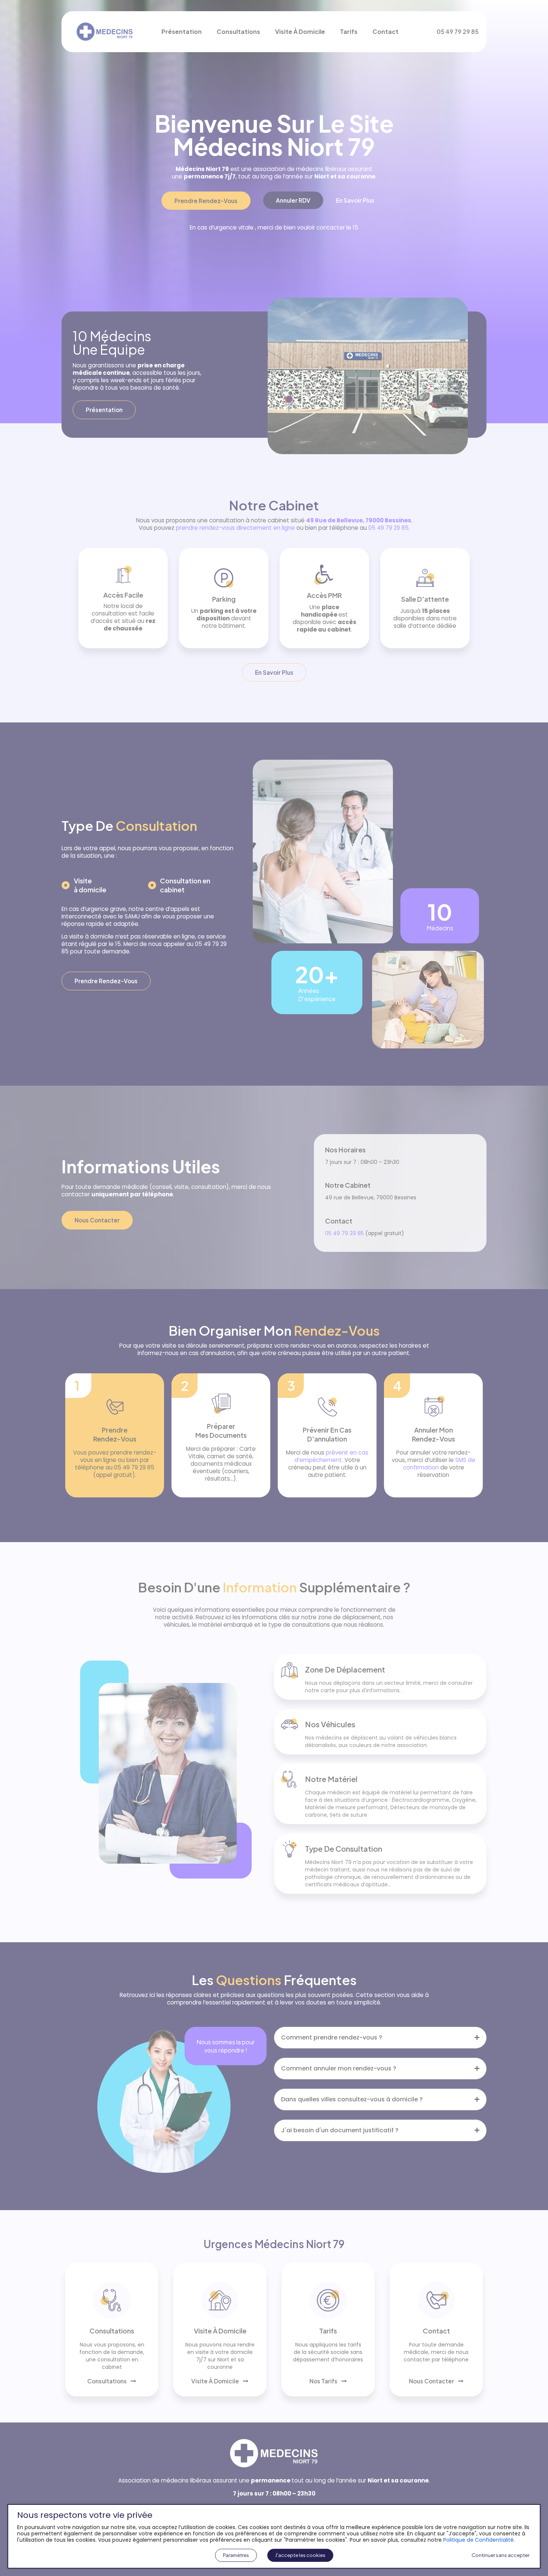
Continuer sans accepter (500, 2555)
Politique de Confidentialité (478, 2540)
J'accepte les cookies (300, 2555)
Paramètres (236, 2555)
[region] (274, 1288)
